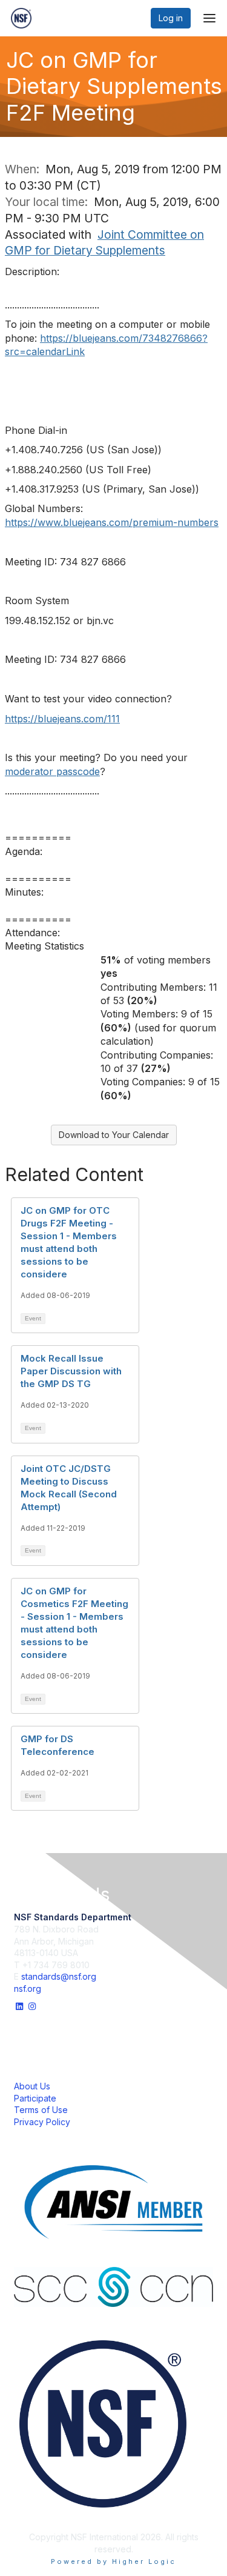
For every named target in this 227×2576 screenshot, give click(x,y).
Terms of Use (41, 2110)
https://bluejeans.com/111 (62, 719)
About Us (32, 2086)
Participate (35, 2098)
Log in (171, 18)
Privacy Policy (42, 2122)
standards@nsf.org (59, 1976)
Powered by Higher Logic (113, 2561)
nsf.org (28, 1989)
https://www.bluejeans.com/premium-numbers (112, 522)
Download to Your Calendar (114, 1135)
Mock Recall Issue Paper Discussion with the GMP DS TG (71, 1371)
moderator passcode (52, 771)
